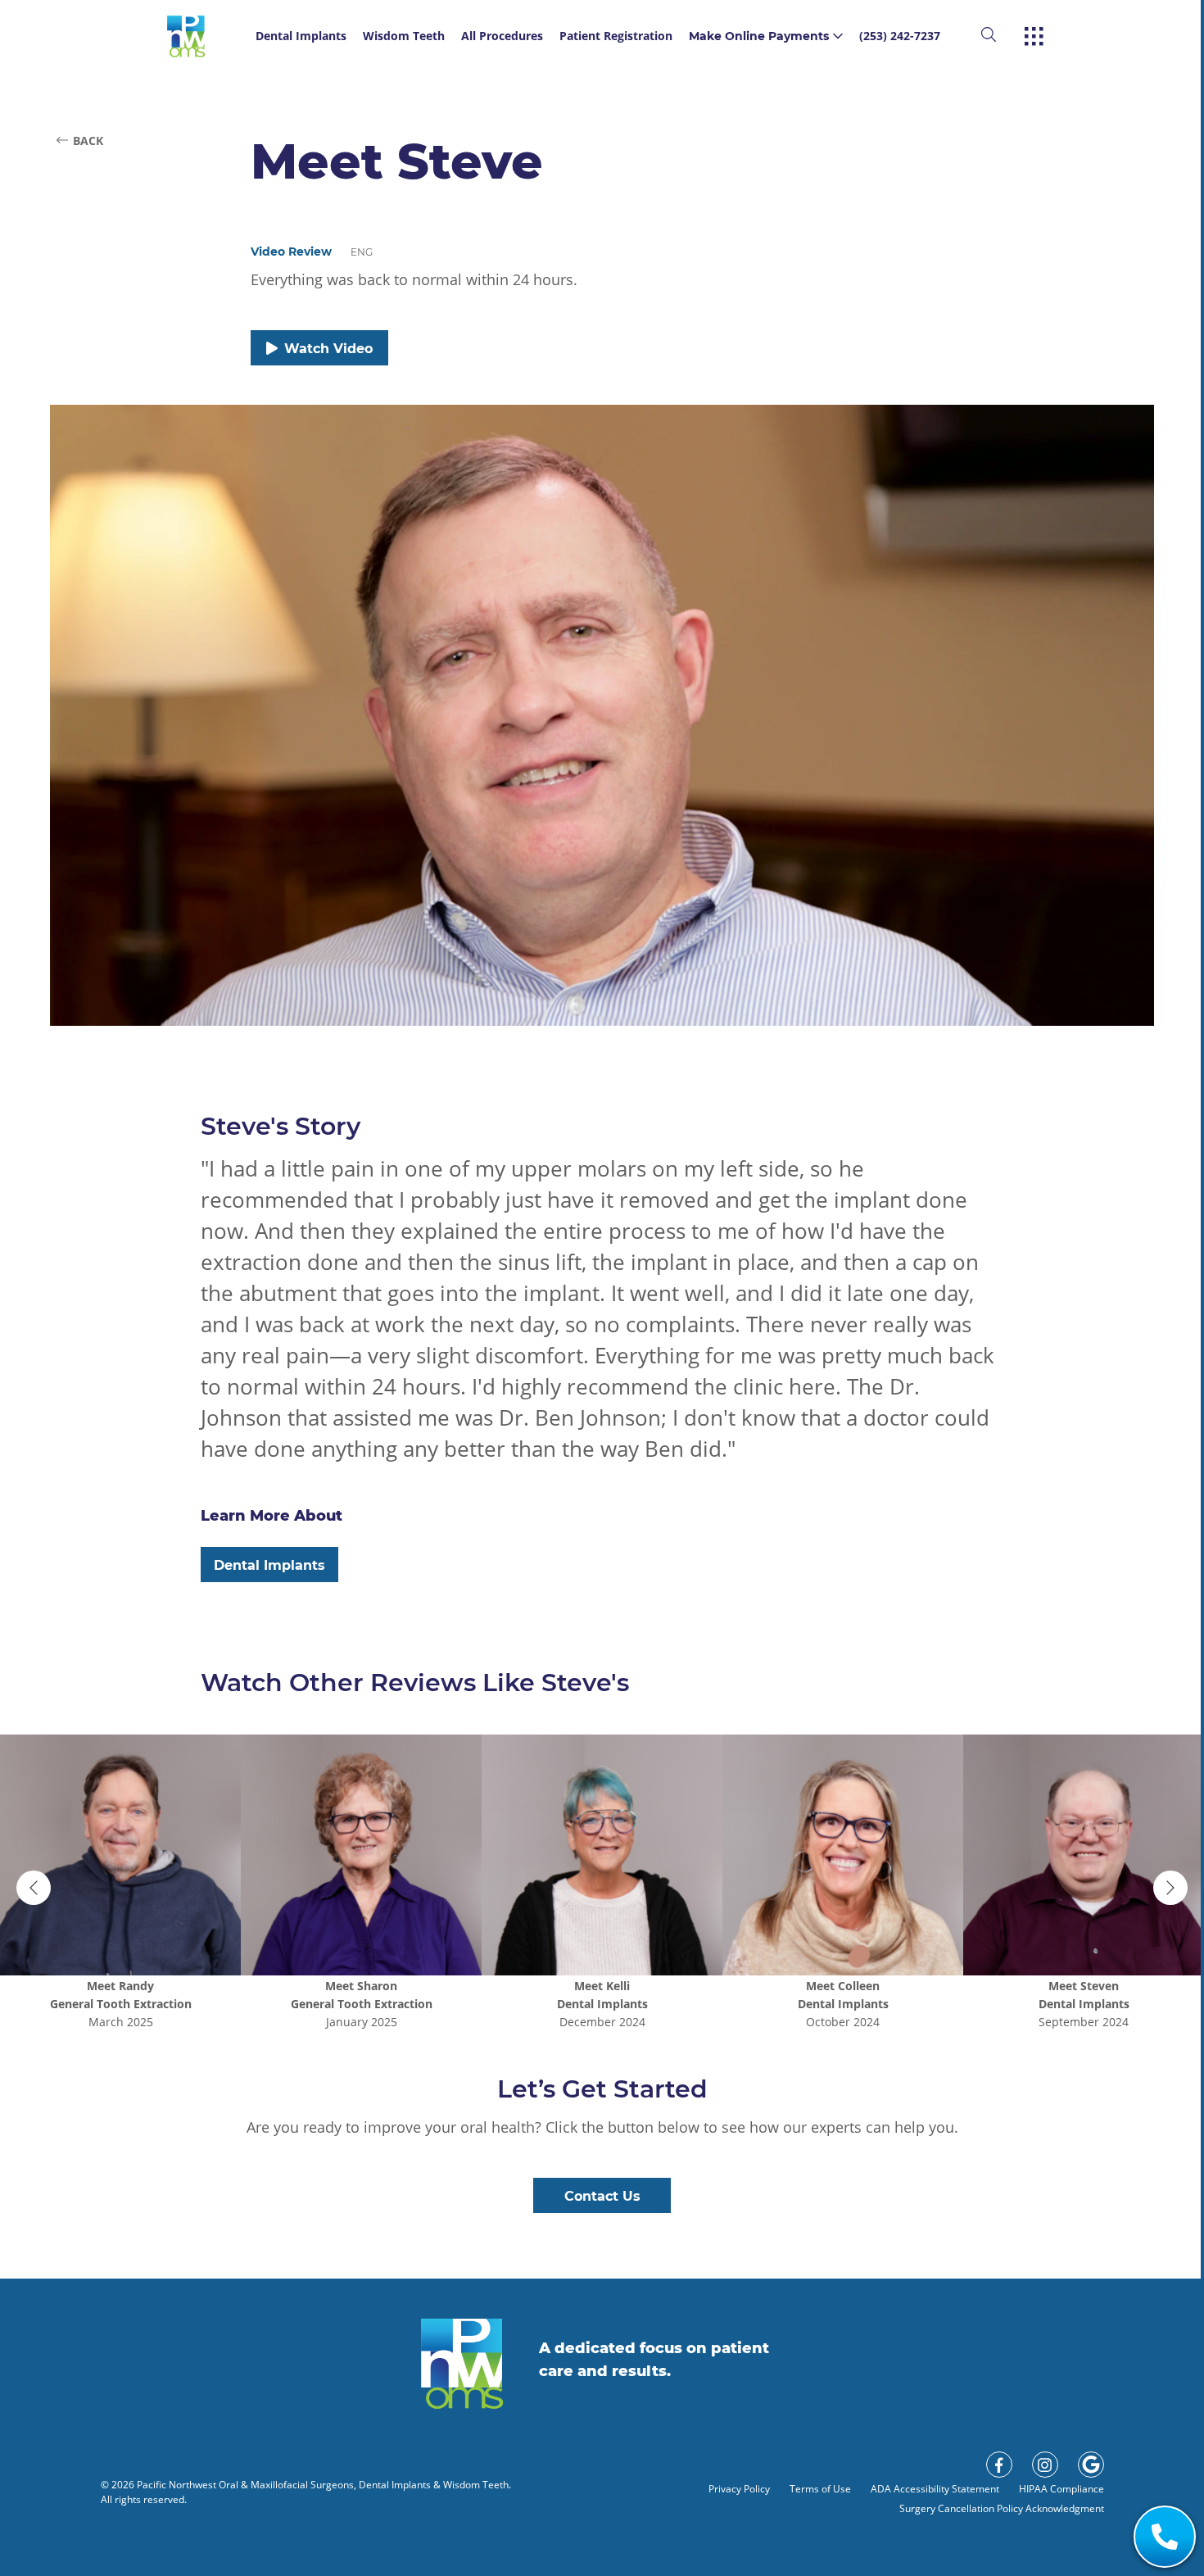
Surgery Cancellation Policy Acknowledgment (1002, 2508)
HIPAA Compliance (1061, 2489)
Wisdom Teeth (404, 36)
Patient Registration (616, 36)
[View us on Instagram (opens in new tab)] (1045, 2465)
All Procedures (502, 36)
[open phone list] (1165, 2537)
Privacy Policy (739, 2489)
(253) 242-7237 (900, 36)
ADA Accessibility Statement (935, 2489)
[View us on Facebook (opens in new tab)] (999, 2465)
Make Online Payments (759, 36)
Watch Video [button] (328, 349)
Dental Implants (301, 36)
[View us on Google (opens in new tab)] (1091, 2465)
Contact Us (602, 2196)
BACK (88, 141)
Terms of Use (820, 2489)
